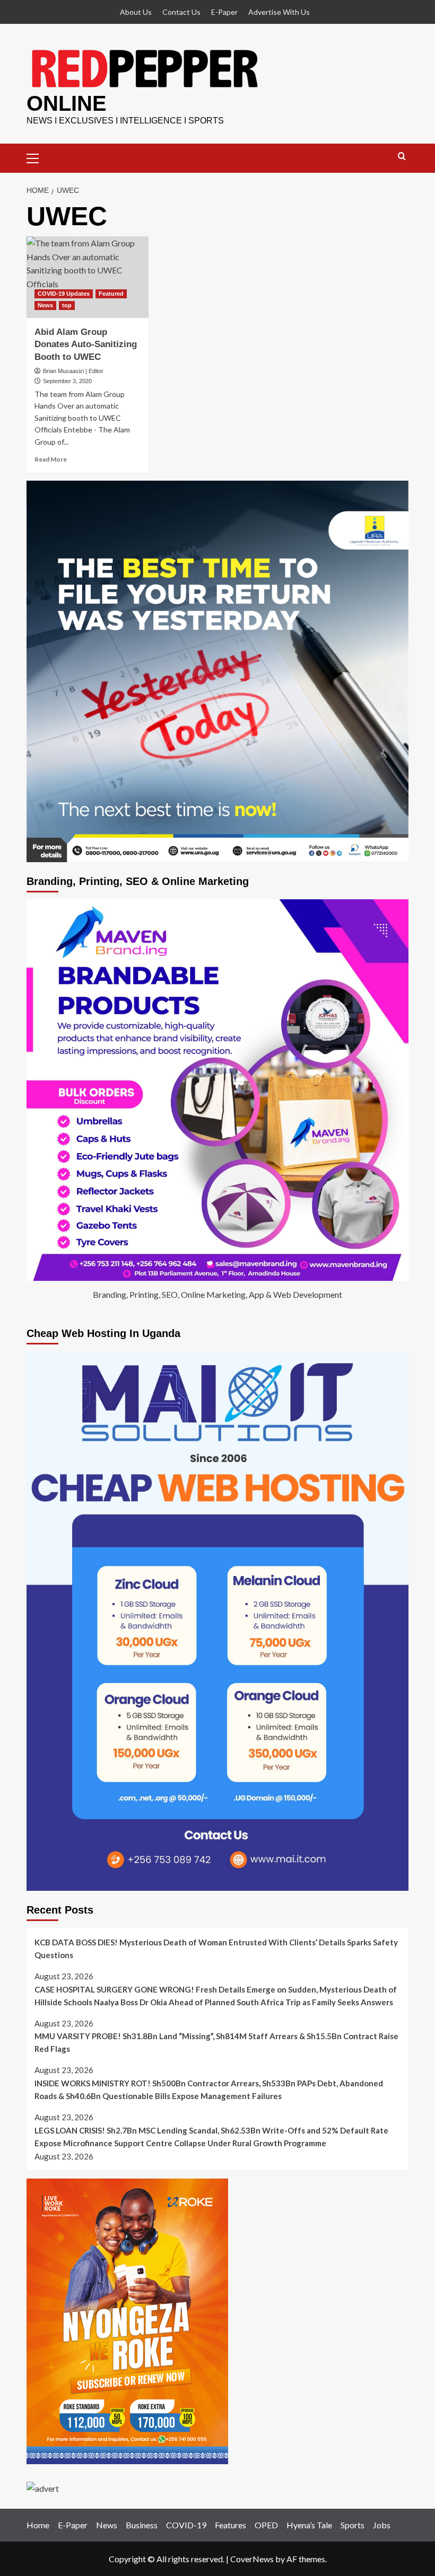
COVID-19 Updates (64, 294)
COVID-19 (186, 2525)
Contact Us (181, 12)
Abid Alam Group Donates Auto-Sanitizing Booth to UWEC (86, 345)
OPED (266, 2525)
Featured (111, 294)
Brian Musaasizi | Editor (73, 371)
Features (230, 2525)
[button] (37, 157)
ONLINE (67, 103)
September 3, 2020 (67, 381)
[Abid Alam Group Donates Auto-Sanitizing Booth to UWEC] (88, 277)
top (67, 305)
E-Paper (224, 12)
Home (38, 2525)
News (45, 305)
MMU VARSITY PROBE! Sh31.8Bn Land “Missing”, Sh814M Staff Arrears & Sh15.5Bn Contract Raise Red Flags (216, 2042)
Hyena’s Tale (309, 2525)
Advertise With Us (279, 12)
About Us (136, 12)
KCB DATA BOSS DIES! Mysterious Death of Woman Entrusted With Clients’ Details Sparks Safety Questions (216, 1949)
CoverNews (252, 2559)
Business (142, 2525)
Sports (353, 2525)
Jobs (382, 2525)
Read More (51, 459)
